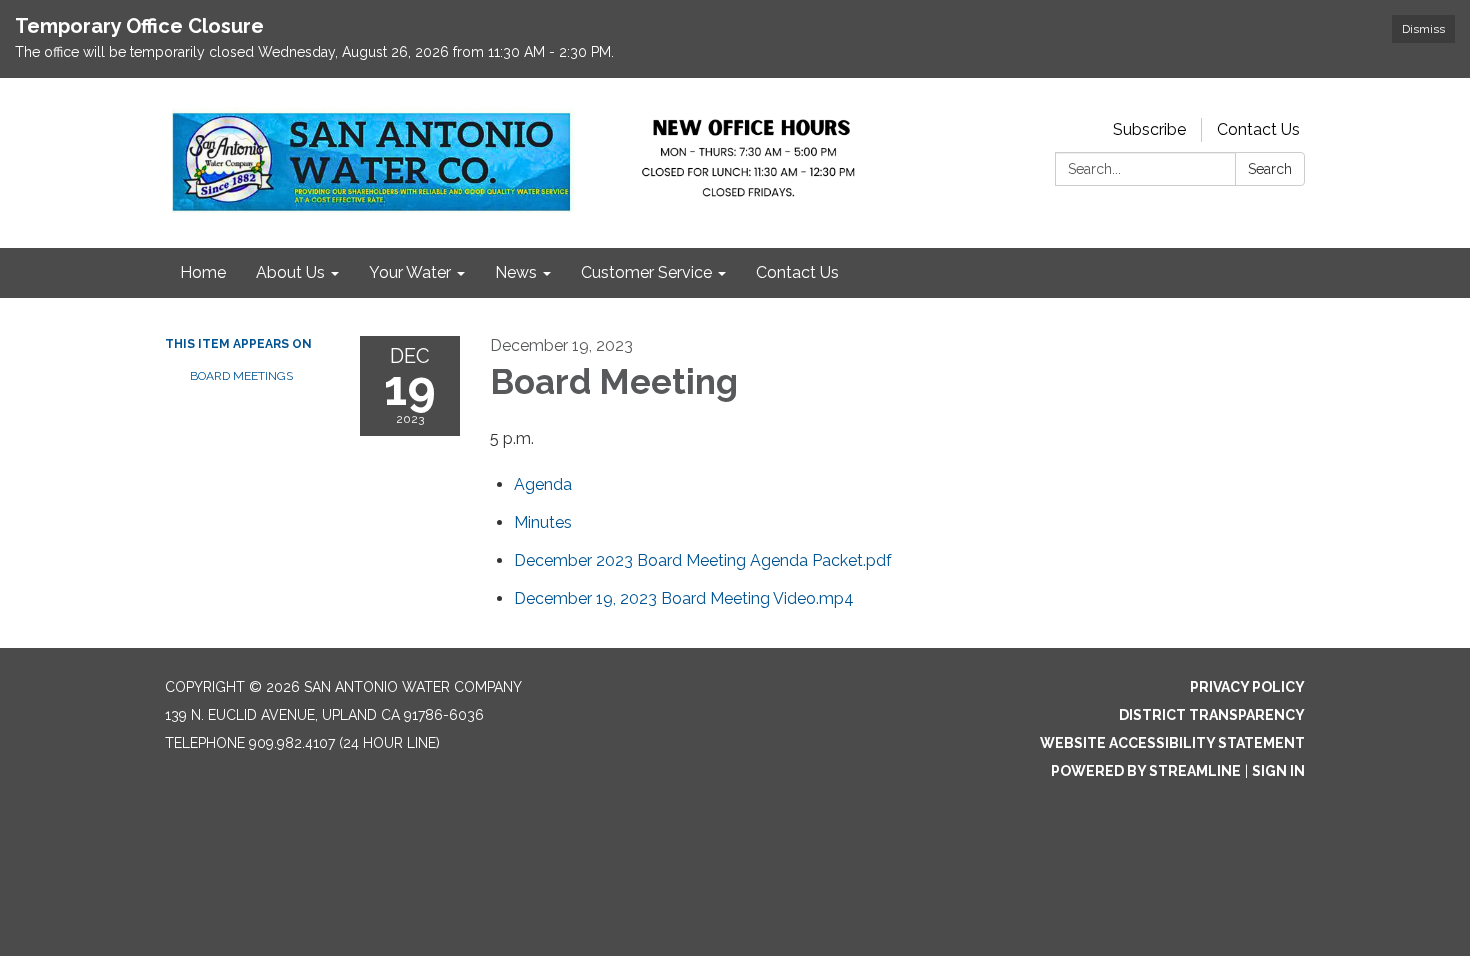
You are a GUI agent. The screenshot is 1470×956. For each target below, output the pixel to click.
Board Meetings (241, 376)
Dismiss (1423, 29)
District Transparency (1212, 715)
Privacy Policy (1247, 687)
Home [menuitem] (203, 272)
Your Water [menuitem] (410, 272)
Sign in (1278, 771)
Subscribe (1149, 129)
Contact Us (1258, 129)
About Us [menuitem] (290, 272)
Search (1270, 169)
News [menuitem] (516, 272)
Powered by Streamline (1146, 771)
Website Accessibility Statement (1172, 743)
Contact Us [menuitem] (797, 272)
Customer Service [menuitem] (646, 272)
